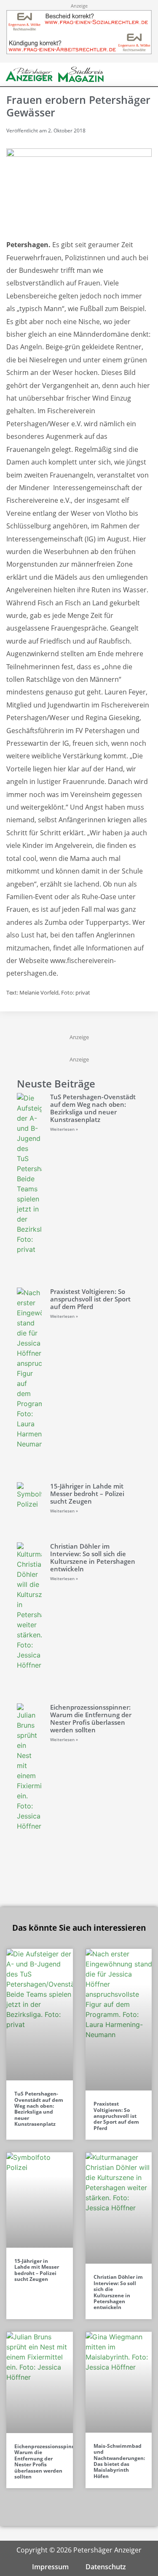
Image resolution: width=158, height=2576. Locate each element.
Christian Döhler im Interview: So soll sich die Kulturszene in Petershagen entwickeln (93, 1557)
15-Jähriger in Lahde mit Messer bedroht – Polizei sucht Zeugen (87, 1494)
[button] (133, 75)
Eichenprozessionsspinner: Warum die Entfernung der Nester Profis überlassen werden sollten (91, 1718)
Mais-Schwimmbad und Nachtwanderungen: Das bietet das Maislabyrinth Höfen (119, 2461)
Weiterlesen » (64, 1129)
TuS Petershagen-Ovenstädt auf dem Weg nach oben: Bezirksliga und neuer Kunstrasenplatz (93, 1108)
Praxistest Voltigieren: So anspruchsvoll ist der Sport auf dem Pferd (90, 1299)
